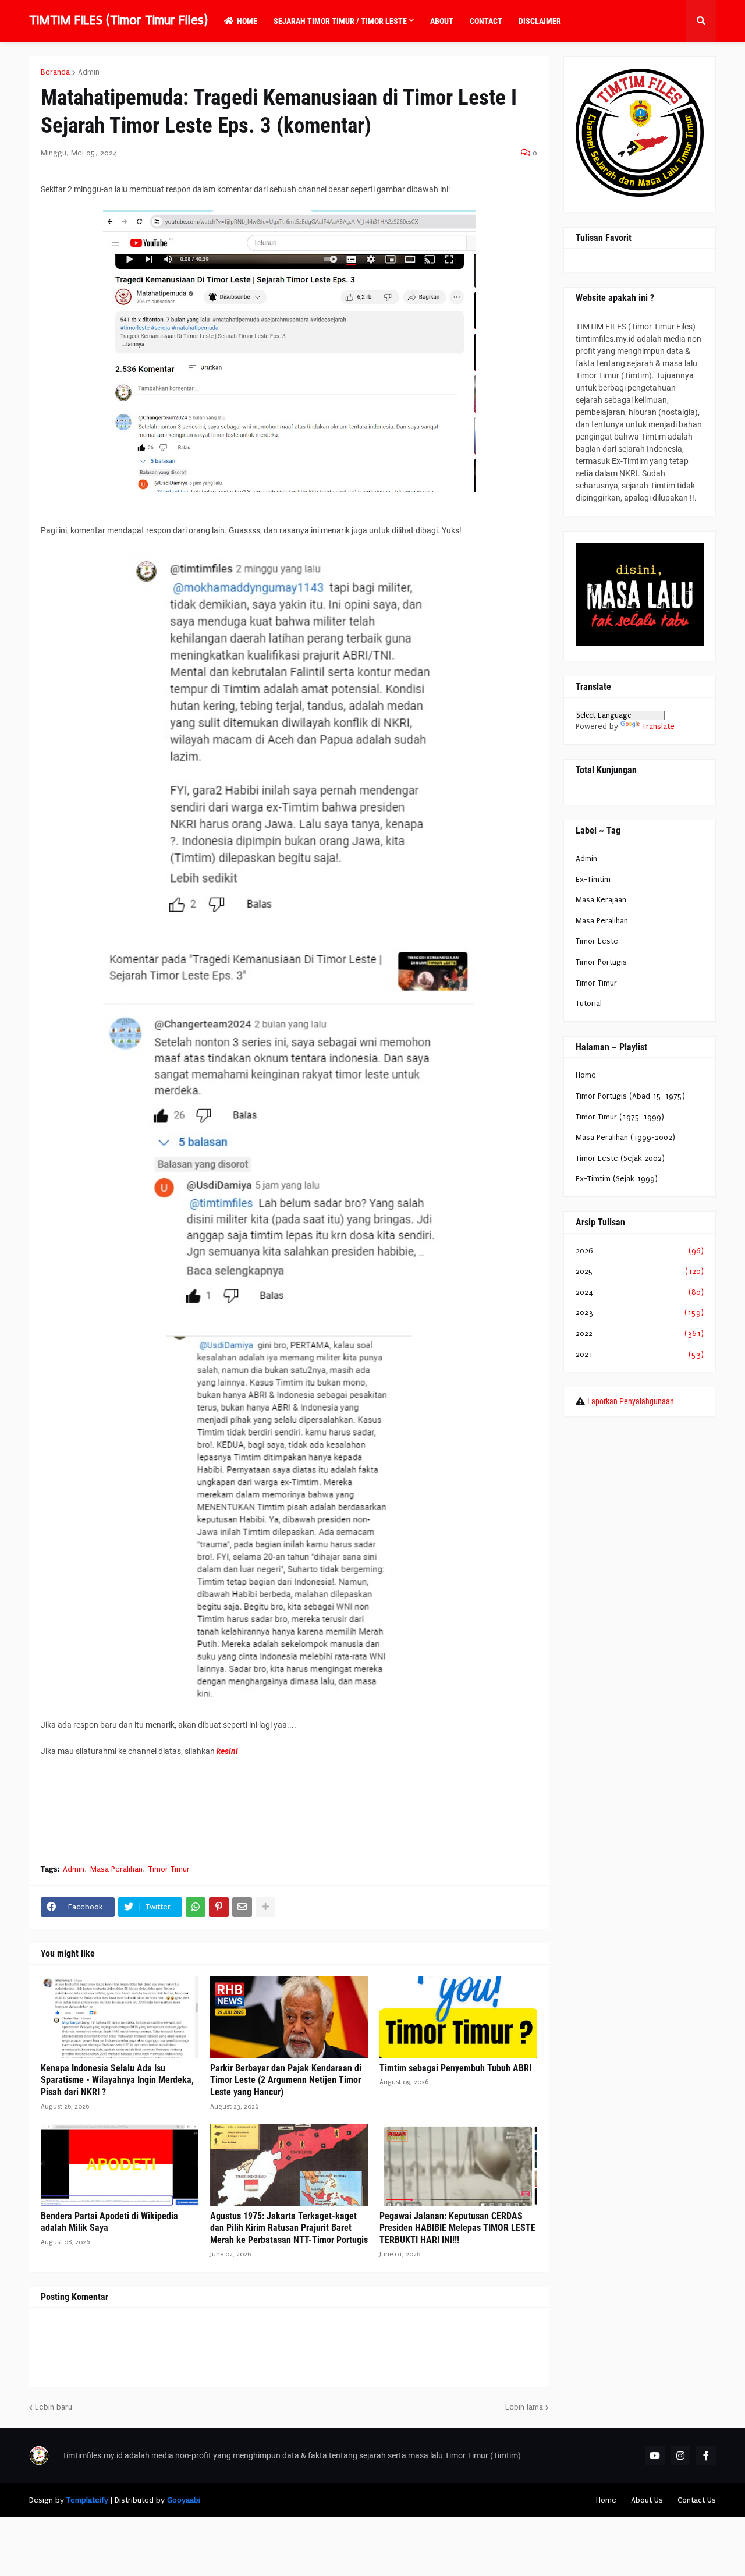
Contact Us (697, 2500)
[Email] (242, 1907)
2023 (640, 1312)
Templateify (87, 2500)
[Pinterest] (219, 1907)
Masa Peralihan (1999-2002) (625, 1137)
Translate (658, 726)
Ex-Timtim (593, 879)
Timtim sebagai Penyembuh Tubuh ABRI (455, 2068)
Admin (89, 72)
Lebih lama (524, 2407)
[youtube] (655, 2455)
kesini (227, 1751)
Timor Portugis (601, 962)
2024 (640, 1292)
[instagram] (680, 2455)
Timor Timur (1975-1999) (620, 1117)
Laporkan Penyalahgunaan (631, 1401)
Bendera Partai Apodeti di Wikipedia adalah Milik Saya (109, 2222)
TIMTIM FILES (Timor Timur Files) (118, 20)
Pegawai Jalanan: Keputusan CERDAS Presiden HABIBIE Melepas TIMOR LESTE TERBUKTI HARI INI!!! (457, 2228)
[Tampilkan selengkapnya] (265, 1907)
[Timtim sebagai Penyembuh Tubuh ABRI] (458, 2017)
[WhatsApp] (196, 1907)
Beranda (55, 72)
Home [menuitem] (247, 21)
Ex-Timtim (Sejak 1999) (617, 1179)
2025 (640, 1271)
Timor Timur (169, 1869)
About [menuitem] (442, 21)
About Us (647, 2500)
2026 (640, 1251)
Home (586, 1075)
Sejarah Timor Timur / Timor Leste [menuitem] (340, 21)
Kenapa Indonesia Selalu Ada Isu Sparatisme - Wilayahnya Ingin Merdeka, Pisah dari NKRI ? (117, 2080)
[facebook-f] (706, 2455)
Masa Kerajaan (601, 900)
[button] (701, 21)
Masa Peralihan (116, 1869)
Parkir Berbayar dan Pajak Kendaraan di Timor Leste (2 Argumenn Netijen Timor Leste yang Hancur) (286, 2080)
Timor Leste (597, 941)
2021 (640, 1354)
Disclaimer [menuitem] (540, 21)
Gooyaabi (184, 2500)
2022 (640, 1333)
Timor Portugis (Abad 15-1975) (630, 1096)
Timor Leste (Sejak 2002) (620, 1158)
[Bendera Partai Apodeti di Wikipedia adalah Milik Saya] (120, 2165)
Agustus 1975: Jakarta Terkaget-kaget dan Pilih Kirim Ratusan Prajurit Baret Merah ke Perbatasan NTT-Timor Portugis (289, 2228)
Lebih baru (54, 2407)
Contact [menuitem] (486, 21)
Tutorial (589, 1003)
